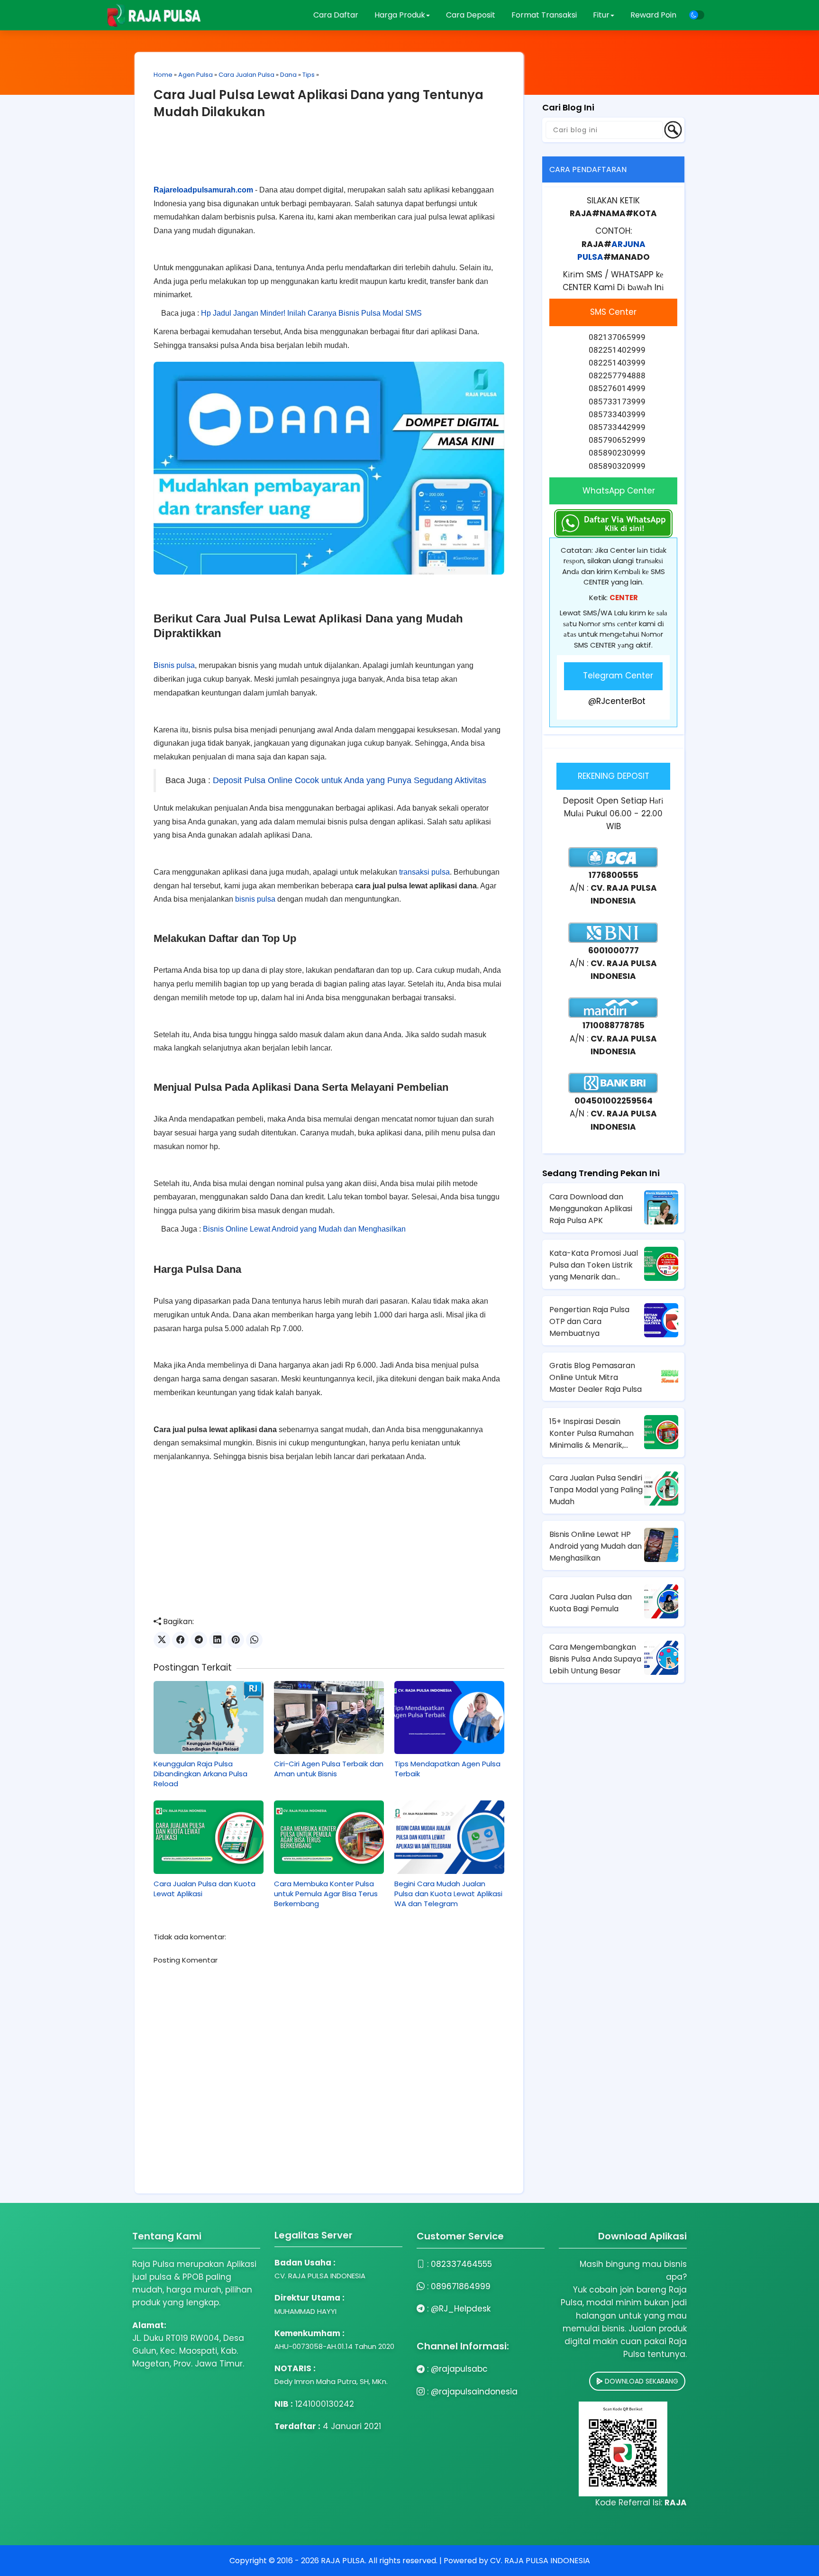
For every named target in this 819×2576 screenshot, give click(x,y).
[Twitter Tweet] (162, 1640)
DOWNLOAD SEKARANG (641, 2381)
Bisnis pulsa (174, 665)
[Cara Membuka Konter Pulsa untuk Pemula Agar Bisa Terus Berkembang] (329, 1837)
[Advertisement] (329, 159)
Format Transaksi (544, 15)
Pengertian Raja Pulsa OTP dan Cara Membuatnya (589, 1321)
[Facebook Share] (180, 1640)
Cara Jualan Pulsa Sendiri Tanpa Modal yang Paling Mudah (596, 1490)
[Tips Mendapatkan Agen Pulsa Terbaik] (449, 1717)
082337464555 (461, 2264)
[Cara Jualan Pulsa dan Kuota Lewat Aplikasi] (209, 1837)
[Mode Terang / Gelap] (697, 15)
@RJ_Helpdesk (461, 2309)
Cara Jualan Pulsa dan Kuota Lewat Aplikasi (205, 1889)
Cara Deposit (471, 15)
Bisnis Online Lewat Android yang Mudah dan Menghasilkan (303, 1229)
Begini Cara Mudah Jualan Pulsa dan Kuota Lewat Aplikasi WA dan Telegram (448, 1894)
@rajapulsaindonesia (474, 2392)
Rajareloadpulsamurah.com (203, 190)
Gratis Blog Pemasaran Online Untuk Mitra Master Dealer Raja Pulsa (596, 1377)
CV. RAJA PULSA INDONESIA (540, 2561)
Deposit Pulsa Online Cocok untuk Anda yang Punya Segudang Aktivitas (348, 780)
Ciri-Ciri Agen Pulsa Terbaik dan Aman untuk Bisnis (329, 1769)
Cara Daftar (336, 15)
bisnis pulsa (255, 899)
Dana (288, 75)
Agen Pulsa (196, 75)
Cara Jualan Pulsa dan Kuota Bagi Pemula (591, 1603)
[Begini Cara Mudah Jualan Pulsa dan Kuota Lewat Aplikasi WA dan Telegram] (449, 1837)
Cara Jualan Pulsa (246, 75)
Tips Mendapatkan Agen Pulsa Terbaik (447, 1769)
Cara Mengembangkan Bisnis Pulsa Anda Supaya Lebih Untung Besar (595, 1659)
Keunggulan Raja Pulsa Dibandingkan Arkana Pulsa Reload (200, 1774)
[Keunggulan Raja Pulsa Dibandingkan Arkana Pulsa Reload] (209, 1717)
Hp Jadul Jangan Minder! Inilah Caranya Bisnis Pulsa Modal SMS (310, 313)
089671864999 (461, 2286)
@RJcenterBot (617, 701)
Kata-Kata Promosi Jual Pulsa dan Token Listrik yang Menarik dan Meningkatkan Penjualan (595, 1265)
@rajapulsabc (459, 2369)
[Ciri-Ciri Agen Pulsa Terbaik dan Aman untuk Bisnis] (329, 1717)
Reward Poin (653, 15)
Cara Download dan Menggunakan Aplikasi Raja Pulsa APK (591, 1209)
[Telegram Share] (199, 1640)
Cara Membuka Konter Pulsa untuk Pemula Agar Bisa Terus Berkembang (326, 1894)
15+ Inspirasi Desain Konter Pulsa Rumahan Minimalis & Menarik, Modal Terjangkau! (591, 1434)
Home (163, 75)
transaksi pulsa (424, 872)
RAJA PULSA (343, 2561)
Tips (309, 75)
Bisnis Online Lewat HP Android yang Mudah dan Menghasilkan (596, 1546)
